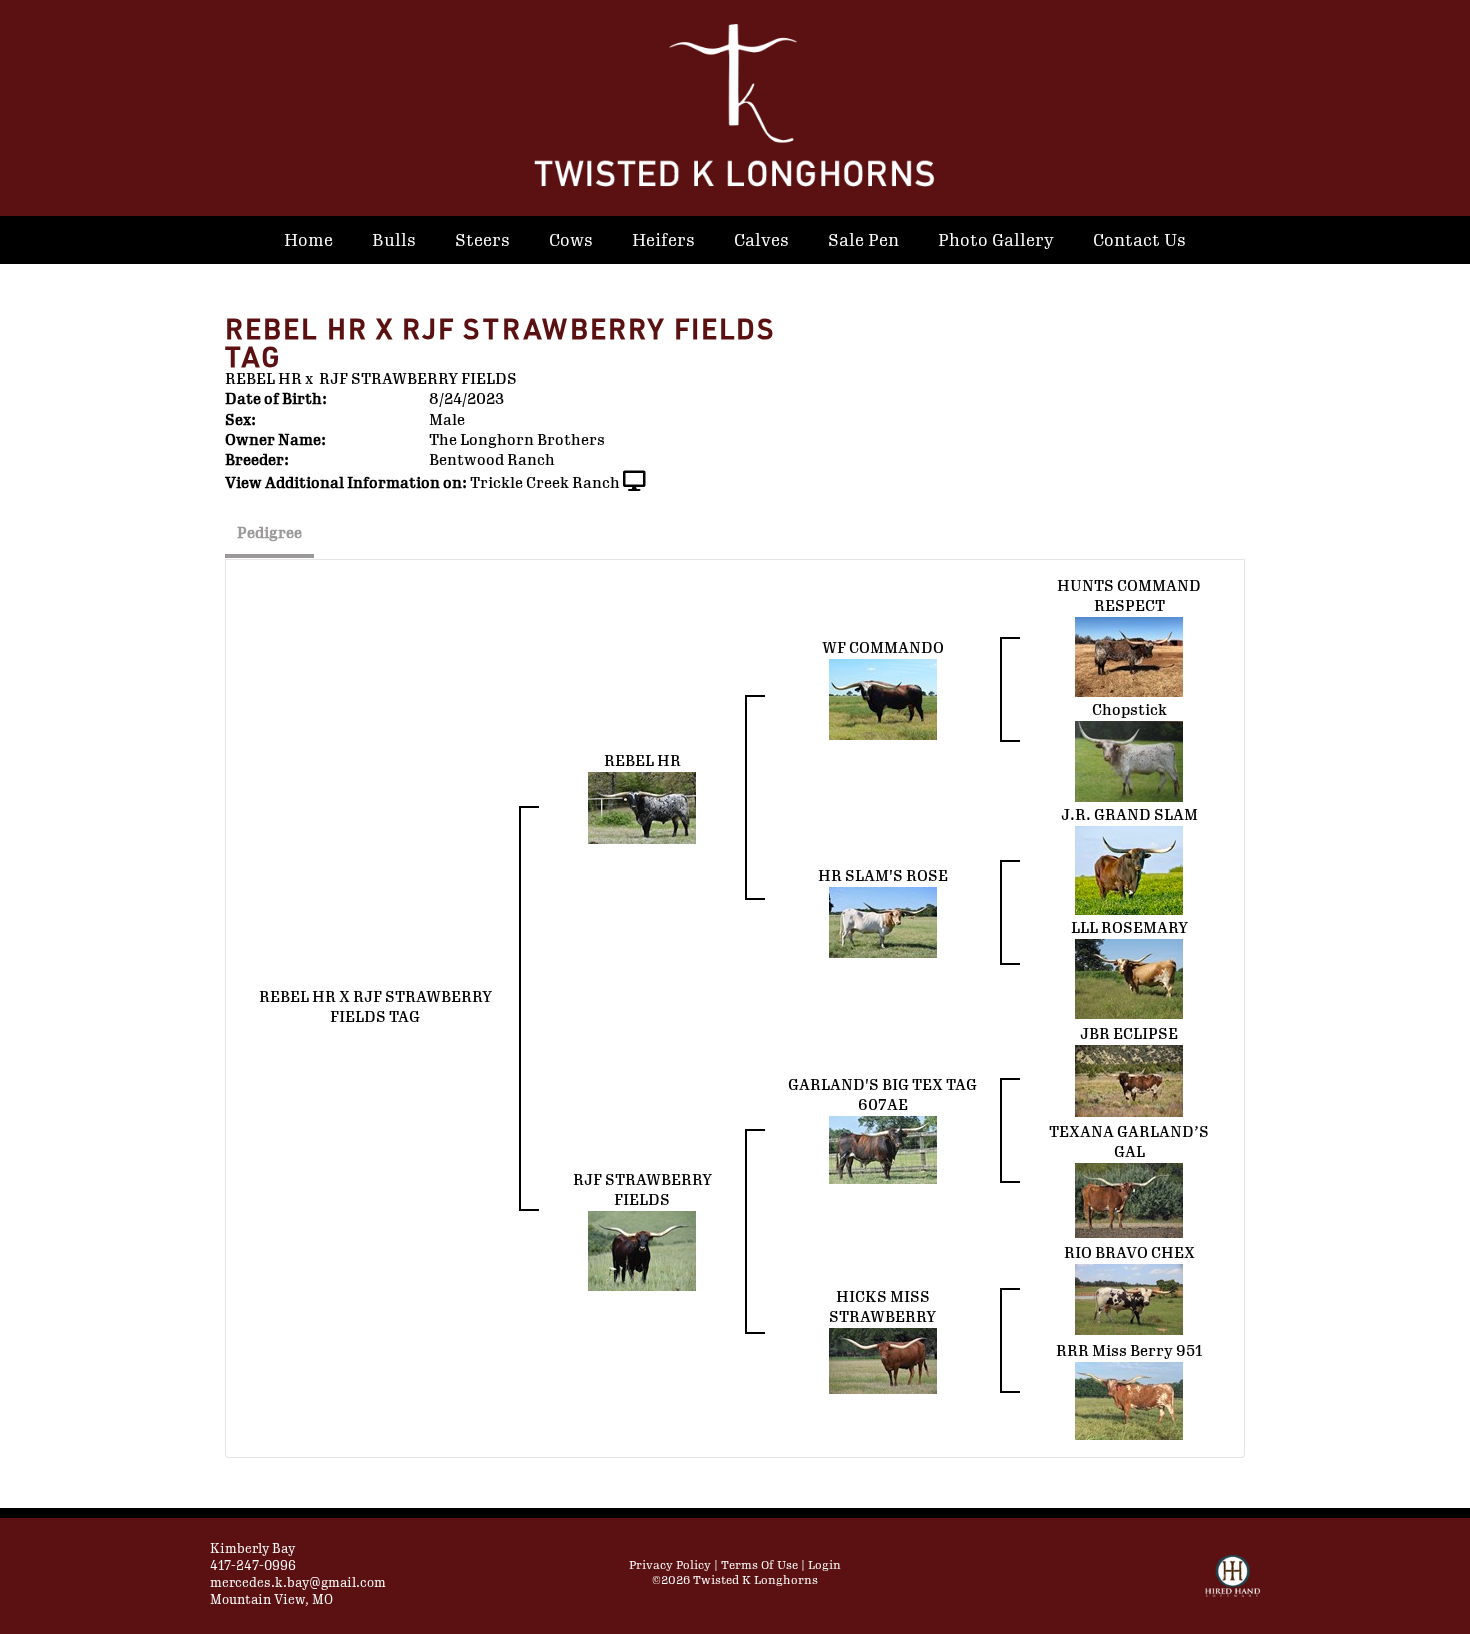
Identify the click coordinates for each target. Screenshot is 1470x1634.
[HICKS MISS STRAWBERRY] (883, 1359)
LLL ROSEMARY (1129, 928)
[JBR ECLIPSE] (1129, 1079)
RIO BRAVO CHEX (1129, 1253)
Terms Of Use (759, 1565)
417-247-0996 (253, 1566)
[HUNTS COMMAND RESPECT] (1129, 655)
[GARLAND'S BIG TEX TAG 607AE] (883, 1149)
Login (824, 1565)
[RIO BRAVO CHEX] (1129, 1298)
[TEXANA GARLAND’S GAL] (1129, 1199)
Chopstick (1129, 710)
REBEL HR (263, 379)
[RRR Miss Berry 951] (1129, 1399)
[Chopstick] (1129, 760)
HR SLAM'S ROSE (883, 876)
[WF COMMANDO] (883, 698)
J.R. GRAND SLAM (1129, 815)
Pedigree (269, 533)
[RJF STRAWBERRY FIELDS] (642, 1250)
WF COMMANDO (883, 648)
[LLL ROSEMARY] (1129, 977)
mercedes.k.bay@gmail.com (298, 1583)
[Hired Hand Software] (1232, 1585)
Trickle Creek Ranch (545, 483)
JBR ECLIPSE (1129, 1034)
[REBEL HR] (642, 806)
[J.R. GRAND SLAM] (1129, 869)
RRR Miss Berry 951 (1129, 1351)
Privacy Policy (670, 1565)
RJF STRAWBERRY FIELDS (418, 379)
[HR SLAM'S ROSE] (883, 921)
